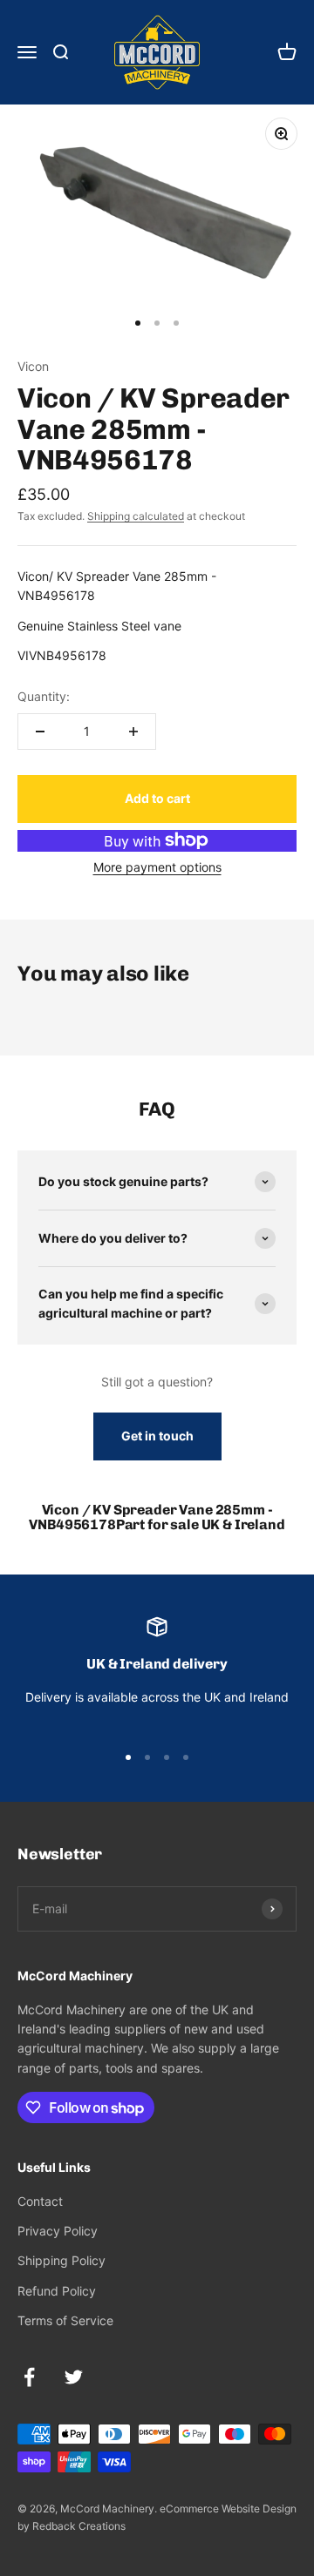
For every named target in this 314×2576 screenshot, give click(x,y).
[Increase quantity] (133, 732)
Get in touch (157, 1436)
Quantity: (44, 696)
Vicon (33, 366)
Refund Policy (57, 2291)
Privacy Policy (58, 2231)
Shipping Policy (61, 2260)
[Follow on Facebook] (29, 2377)
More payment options (157, 867)
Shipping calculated (136, 516)
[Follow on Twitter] (74, 2377)
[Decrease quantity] (40, 732)
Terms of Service (65, 2320)
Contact (40, 2201)
